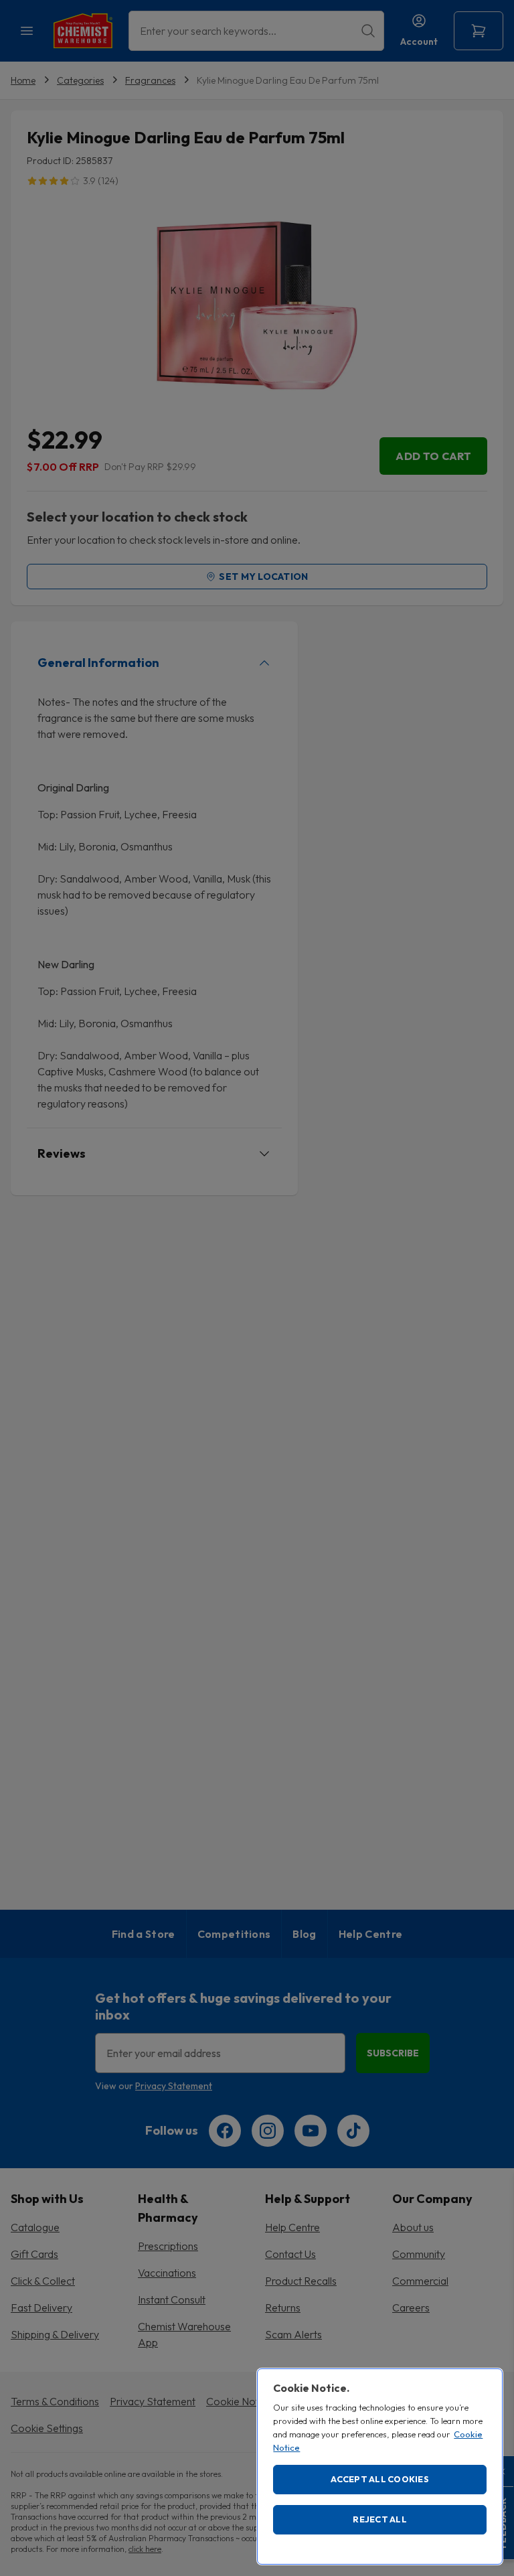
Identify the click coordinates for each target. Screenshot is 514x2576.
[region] (380, 2467)
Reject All (380, 2519)
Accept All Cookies (380, 2479)
